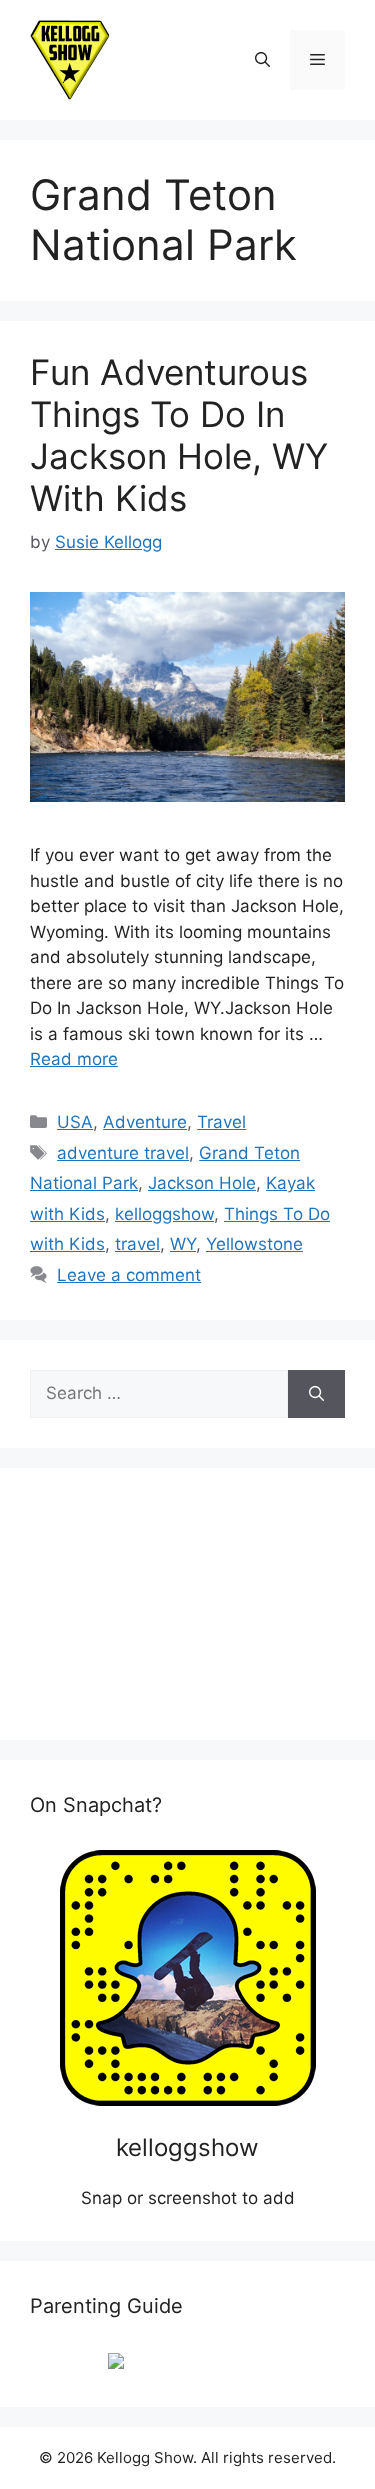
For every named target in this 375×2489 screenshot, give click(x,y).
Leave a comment (129, 1275)
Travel (221, 1122)
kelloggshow (164, 1214)
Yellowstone (254, 1244)
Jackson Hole (202, 1183)
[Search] (316, 1394)
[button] (262, 60)
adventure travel (123, 1153)
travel (137, 1244)
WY (183, 1244)
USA (75, 1122)
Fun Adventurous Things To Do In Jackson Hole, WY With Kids (179, 435)
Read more (74, 1059)
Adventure (145, 1122)
